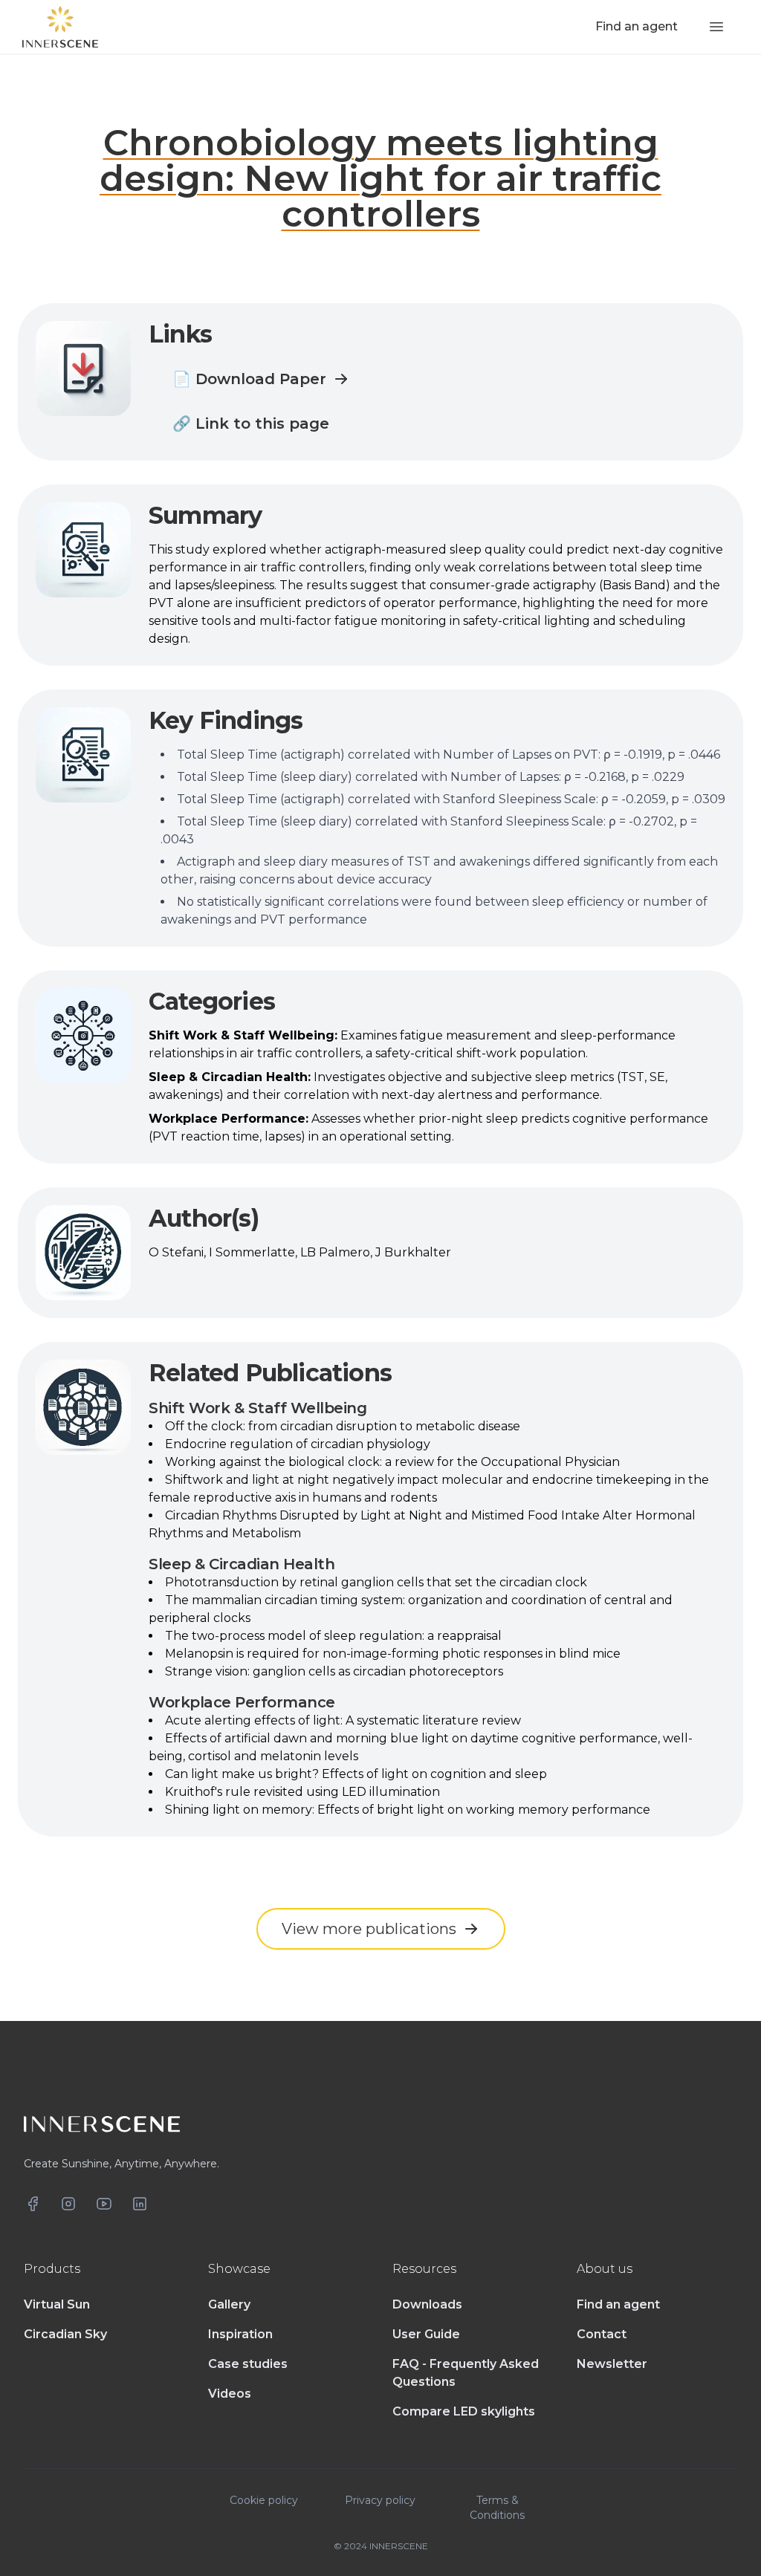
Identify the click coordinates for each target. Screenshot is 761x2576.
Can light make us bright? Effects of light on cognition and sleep (356, 1774)
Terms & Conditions (497, 2508)
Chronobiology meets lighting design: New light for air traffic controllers (380, 178)
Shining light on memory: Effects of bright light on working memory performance (408, 1810)
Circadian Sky (65, 2334)
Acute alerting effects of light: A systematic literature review (343, 1720)
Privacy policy (380, 2500)
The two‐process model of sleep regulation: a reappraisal (333, 1636)
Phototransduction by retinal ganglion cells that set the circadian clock (376, 1582)
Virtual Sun (57, 2304)
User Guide (426, 2334)
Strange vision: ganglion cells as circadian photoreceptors (334, 1671)
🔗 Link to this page (251, 424)
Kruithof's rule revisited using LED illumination (302, 1792)
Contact (602, 2334)
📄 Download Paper (249, 379)
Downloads (427, 2304)
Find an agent (618, 2304)
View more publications (369, 1929)
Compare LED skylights (464, 2411)
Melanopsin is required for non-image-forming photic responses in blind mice (393, 1654)
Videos (230, 2394)
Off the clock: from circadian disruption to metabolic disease (343, 1426)
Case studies (248, 2364)
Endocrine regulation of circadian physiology (298, 1444)
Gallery (229, 2304)
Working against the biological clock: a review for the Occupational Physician (392, 1462)
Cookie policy (264, 2500)
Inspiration (240, 2334)
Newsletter (612, 2364)
